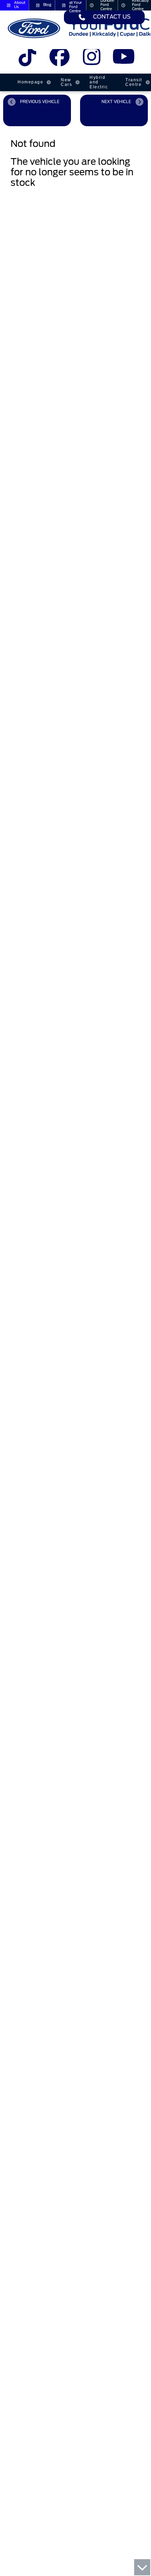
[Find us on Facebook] (60, 60)
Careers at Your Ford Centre (76, 5)
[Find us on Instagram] (91, 60)
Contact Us (112, 17)
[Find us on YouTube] (123, 60)
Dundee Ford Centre (107, 5)
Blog (47, 5)
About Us (20, 5)
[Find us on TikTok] (28, 60)
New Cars (66, 82)
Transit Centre (134, 82)
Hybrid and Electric (99, 82)
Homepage (30, 82)
